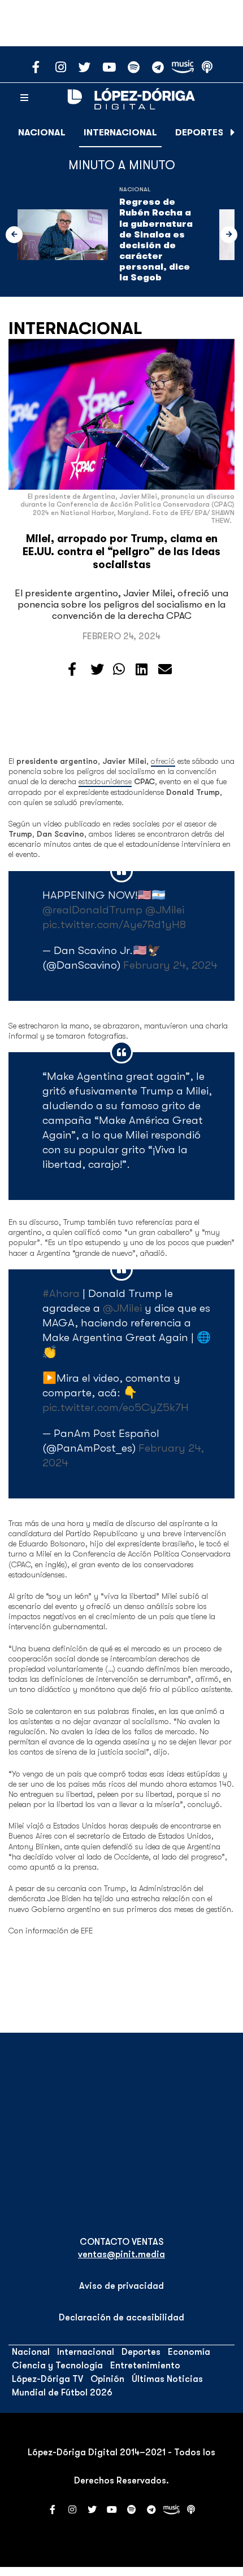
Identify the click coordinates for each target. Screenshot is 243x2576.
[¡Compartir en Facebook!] (72, 670)
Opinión (107, 2379)
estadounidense (105, 781)
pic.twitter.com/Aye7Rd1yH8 (114, 924)
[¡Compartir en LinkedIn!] (142, 670)
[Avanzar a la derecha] (233, 133)
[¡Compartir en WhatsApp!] (119, 670)
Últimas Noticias (167, 2379)
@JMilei (165, 910)
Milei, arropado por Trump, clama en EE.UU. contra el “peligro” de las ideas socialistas (121, 552)
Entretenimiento (145, 2366)
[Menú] (24, 98)
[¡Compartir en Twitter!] (97, 670)
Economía (189, 2352)
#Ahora (61, 1293)
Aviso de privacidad (121, 2286)
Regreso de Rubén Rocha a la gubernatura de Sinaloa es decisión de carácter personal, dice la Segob (156, 240)
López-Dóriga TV (47, 2379)
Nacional (42, 133)
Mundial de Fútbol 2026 (62, 2393)
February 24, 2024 (170, 965)
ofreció (163, 761)
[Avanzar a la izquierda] (14, 235)
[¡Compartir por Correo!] (165, 670)
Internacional (120, 133)
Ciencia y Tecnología (57, 2366)
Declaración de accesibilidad (121, 2318)
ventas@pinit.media (121, 2254)
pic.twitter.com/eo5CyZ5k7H (116, 1407)
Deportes (199, 133)
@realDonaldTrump (92, 910)
